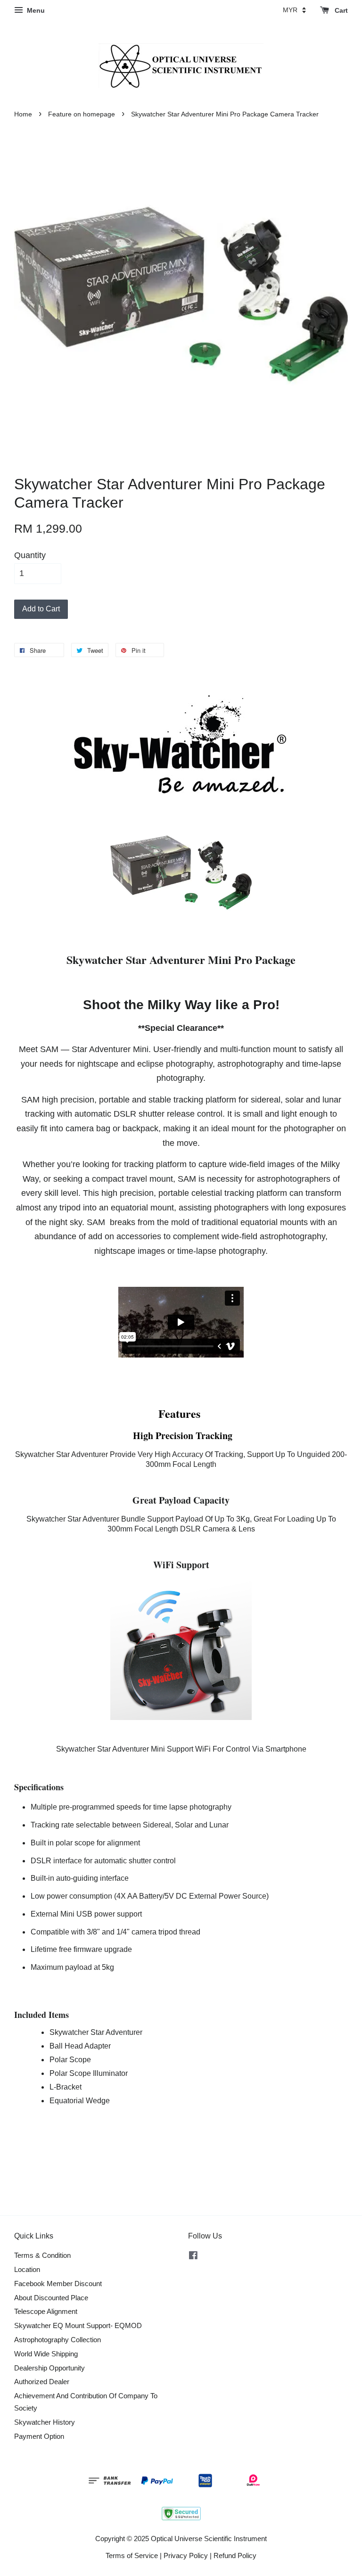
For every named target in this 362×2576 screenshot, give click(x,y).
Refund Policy (235, 2555)
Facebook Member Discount (58, 2284)
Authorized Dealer (42, 2382)
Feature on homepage (82, 114)
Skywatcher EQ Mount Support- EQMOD (78, 2325)
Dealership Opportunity (49, 2368)
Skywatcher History (45, 2422)
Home (23, 114)
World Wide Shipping (46, 2354)
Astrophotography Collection (58, 2340)
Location (27, 2269)
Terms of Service (132, 2555)
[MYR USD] (294, 10)
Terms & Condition (42, 2255)
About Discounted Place (51, 2298)
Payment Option (39, 2436)
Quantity (30, 555)
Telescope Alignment (46, 2311)
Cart (340, 10)
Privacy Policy (186, 2555)
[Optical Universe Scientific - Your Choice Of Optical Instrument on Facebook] (193, 2257)
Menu (35, 10)
